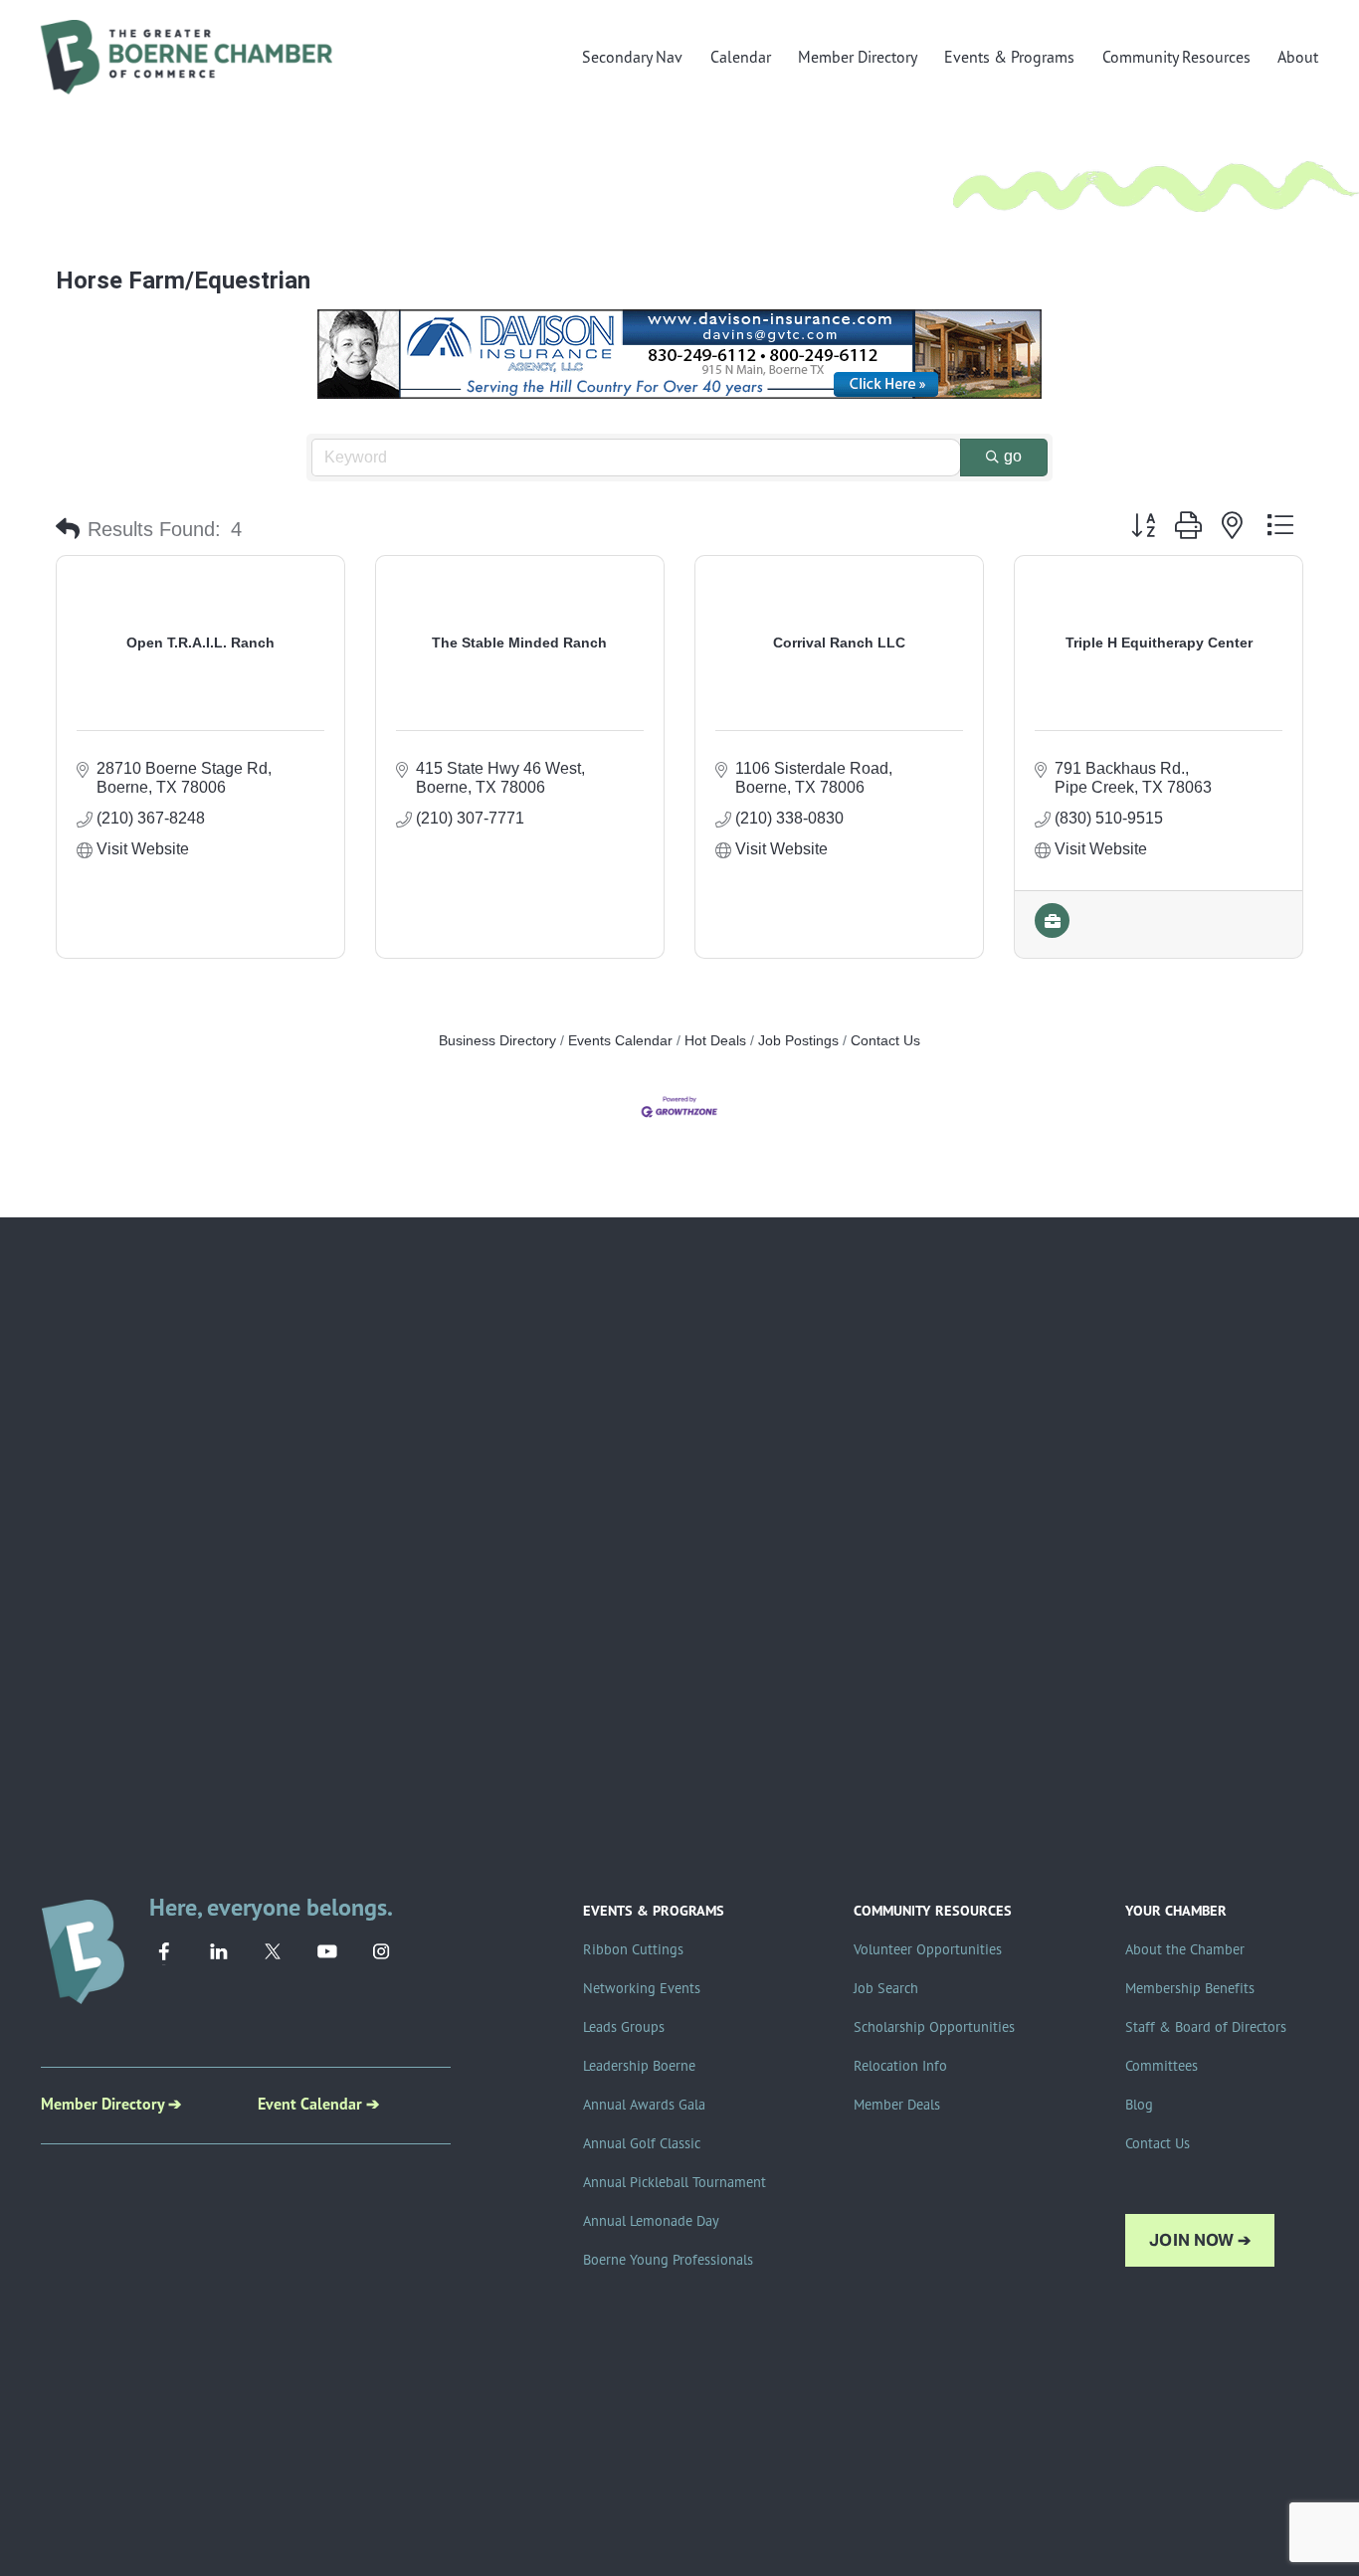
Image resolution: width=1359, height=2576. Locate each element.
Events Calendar (620, 1041)
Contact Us (885, 1041)
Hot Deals (715, 1041)
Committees (1162, 2066)
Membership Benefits (1190, 1988)
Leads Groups (624, 2027)
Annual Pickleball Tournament (675, 2182)
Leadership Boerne (639, 2066)
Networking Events (642, 1988)
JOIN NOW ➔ (1200, 2240)
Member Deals (897, 2105)
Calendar (741, 57)
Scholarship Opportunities (934, 2027)
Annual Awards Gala (644, 2105)
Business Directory (497, 1041)
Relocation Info (900, 2066)
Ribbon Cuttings (633, 1949)
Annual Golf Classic (642, 2143)
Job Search (886, 1988)
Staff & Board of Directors (1206, 2027)
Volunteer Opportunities (928, 1949)
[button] (68, 529)
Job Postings (798, 1041)
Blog (1139, 2105)
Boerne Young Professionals (668, 2260)
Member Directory (858, 57)
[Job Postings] (1052, 932)
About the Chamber (1185, 1949)
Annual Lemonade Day (651, 2221)
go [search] (1013, 456)
